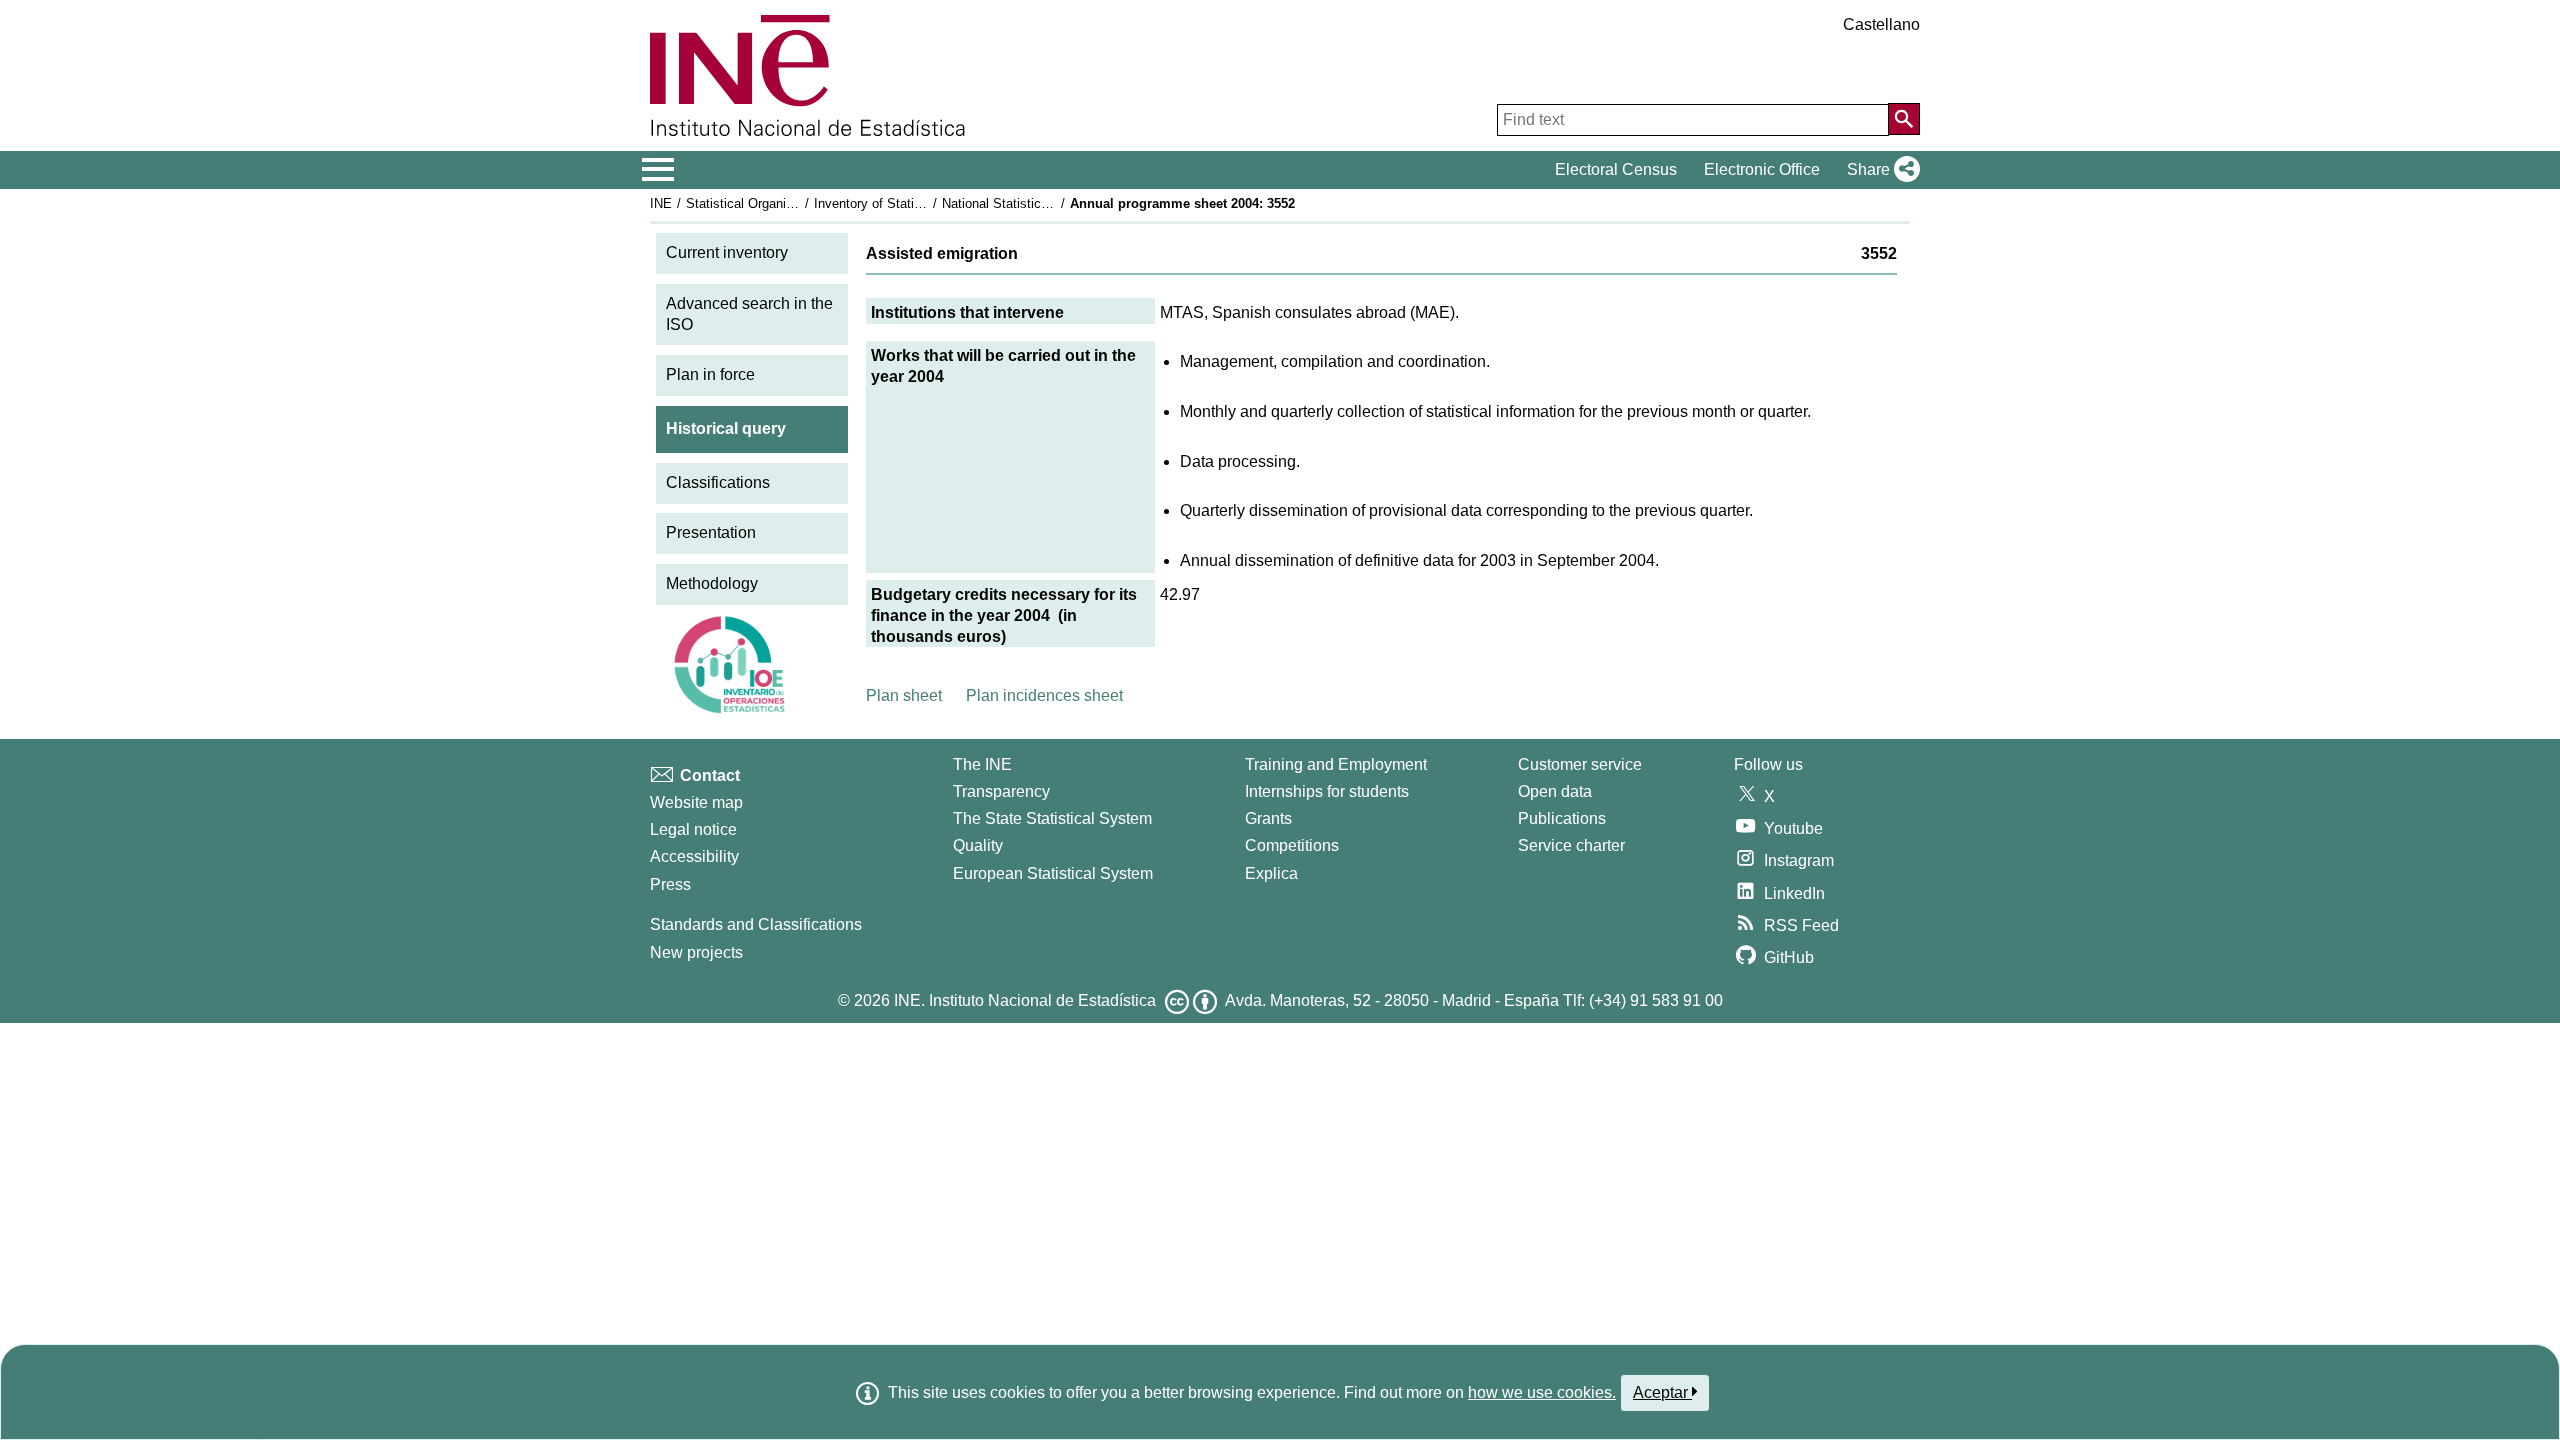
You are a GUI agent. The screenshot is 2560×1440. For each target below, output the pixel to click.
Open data (1555, 791)
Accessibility (694, 856)
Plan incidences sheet (1044, 695)
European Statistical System (1053, 873)
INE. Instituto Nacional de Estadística (1025, 1000)
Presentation (711, 532)
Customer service (1580, 764)
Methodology (712, 583)
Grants (1268, 818)
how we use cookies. (1542, 1392)
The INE (982, 764)
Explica (1271, 873)
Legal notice (693, 829)
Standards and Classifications (756, 924)
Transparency (1001, 791)
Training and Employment (1336, 764)
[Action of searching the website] (1904, 119)
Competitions (1292, 845)
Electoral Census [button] (1616, 169)
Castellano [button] (1881, 24)
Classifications (718, 482)
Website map (696, 802)
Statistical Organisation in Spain (779, 203)
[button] (1879, 170)
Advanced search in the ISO (749, 314)
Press (670, 884)
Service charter (1571, 845)
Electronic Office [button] (1762, 169)
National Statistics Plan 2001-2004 (1042, 203)
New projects (696, 952)
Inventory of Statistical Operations (913, 203)
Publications (1562, 818)
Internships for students (1327, 791)
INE (661, 203)
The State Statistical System (1052, 818)
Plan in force (710, 374)
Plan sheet (904, 695)
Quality (978, 845)
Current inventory (727, 252)
